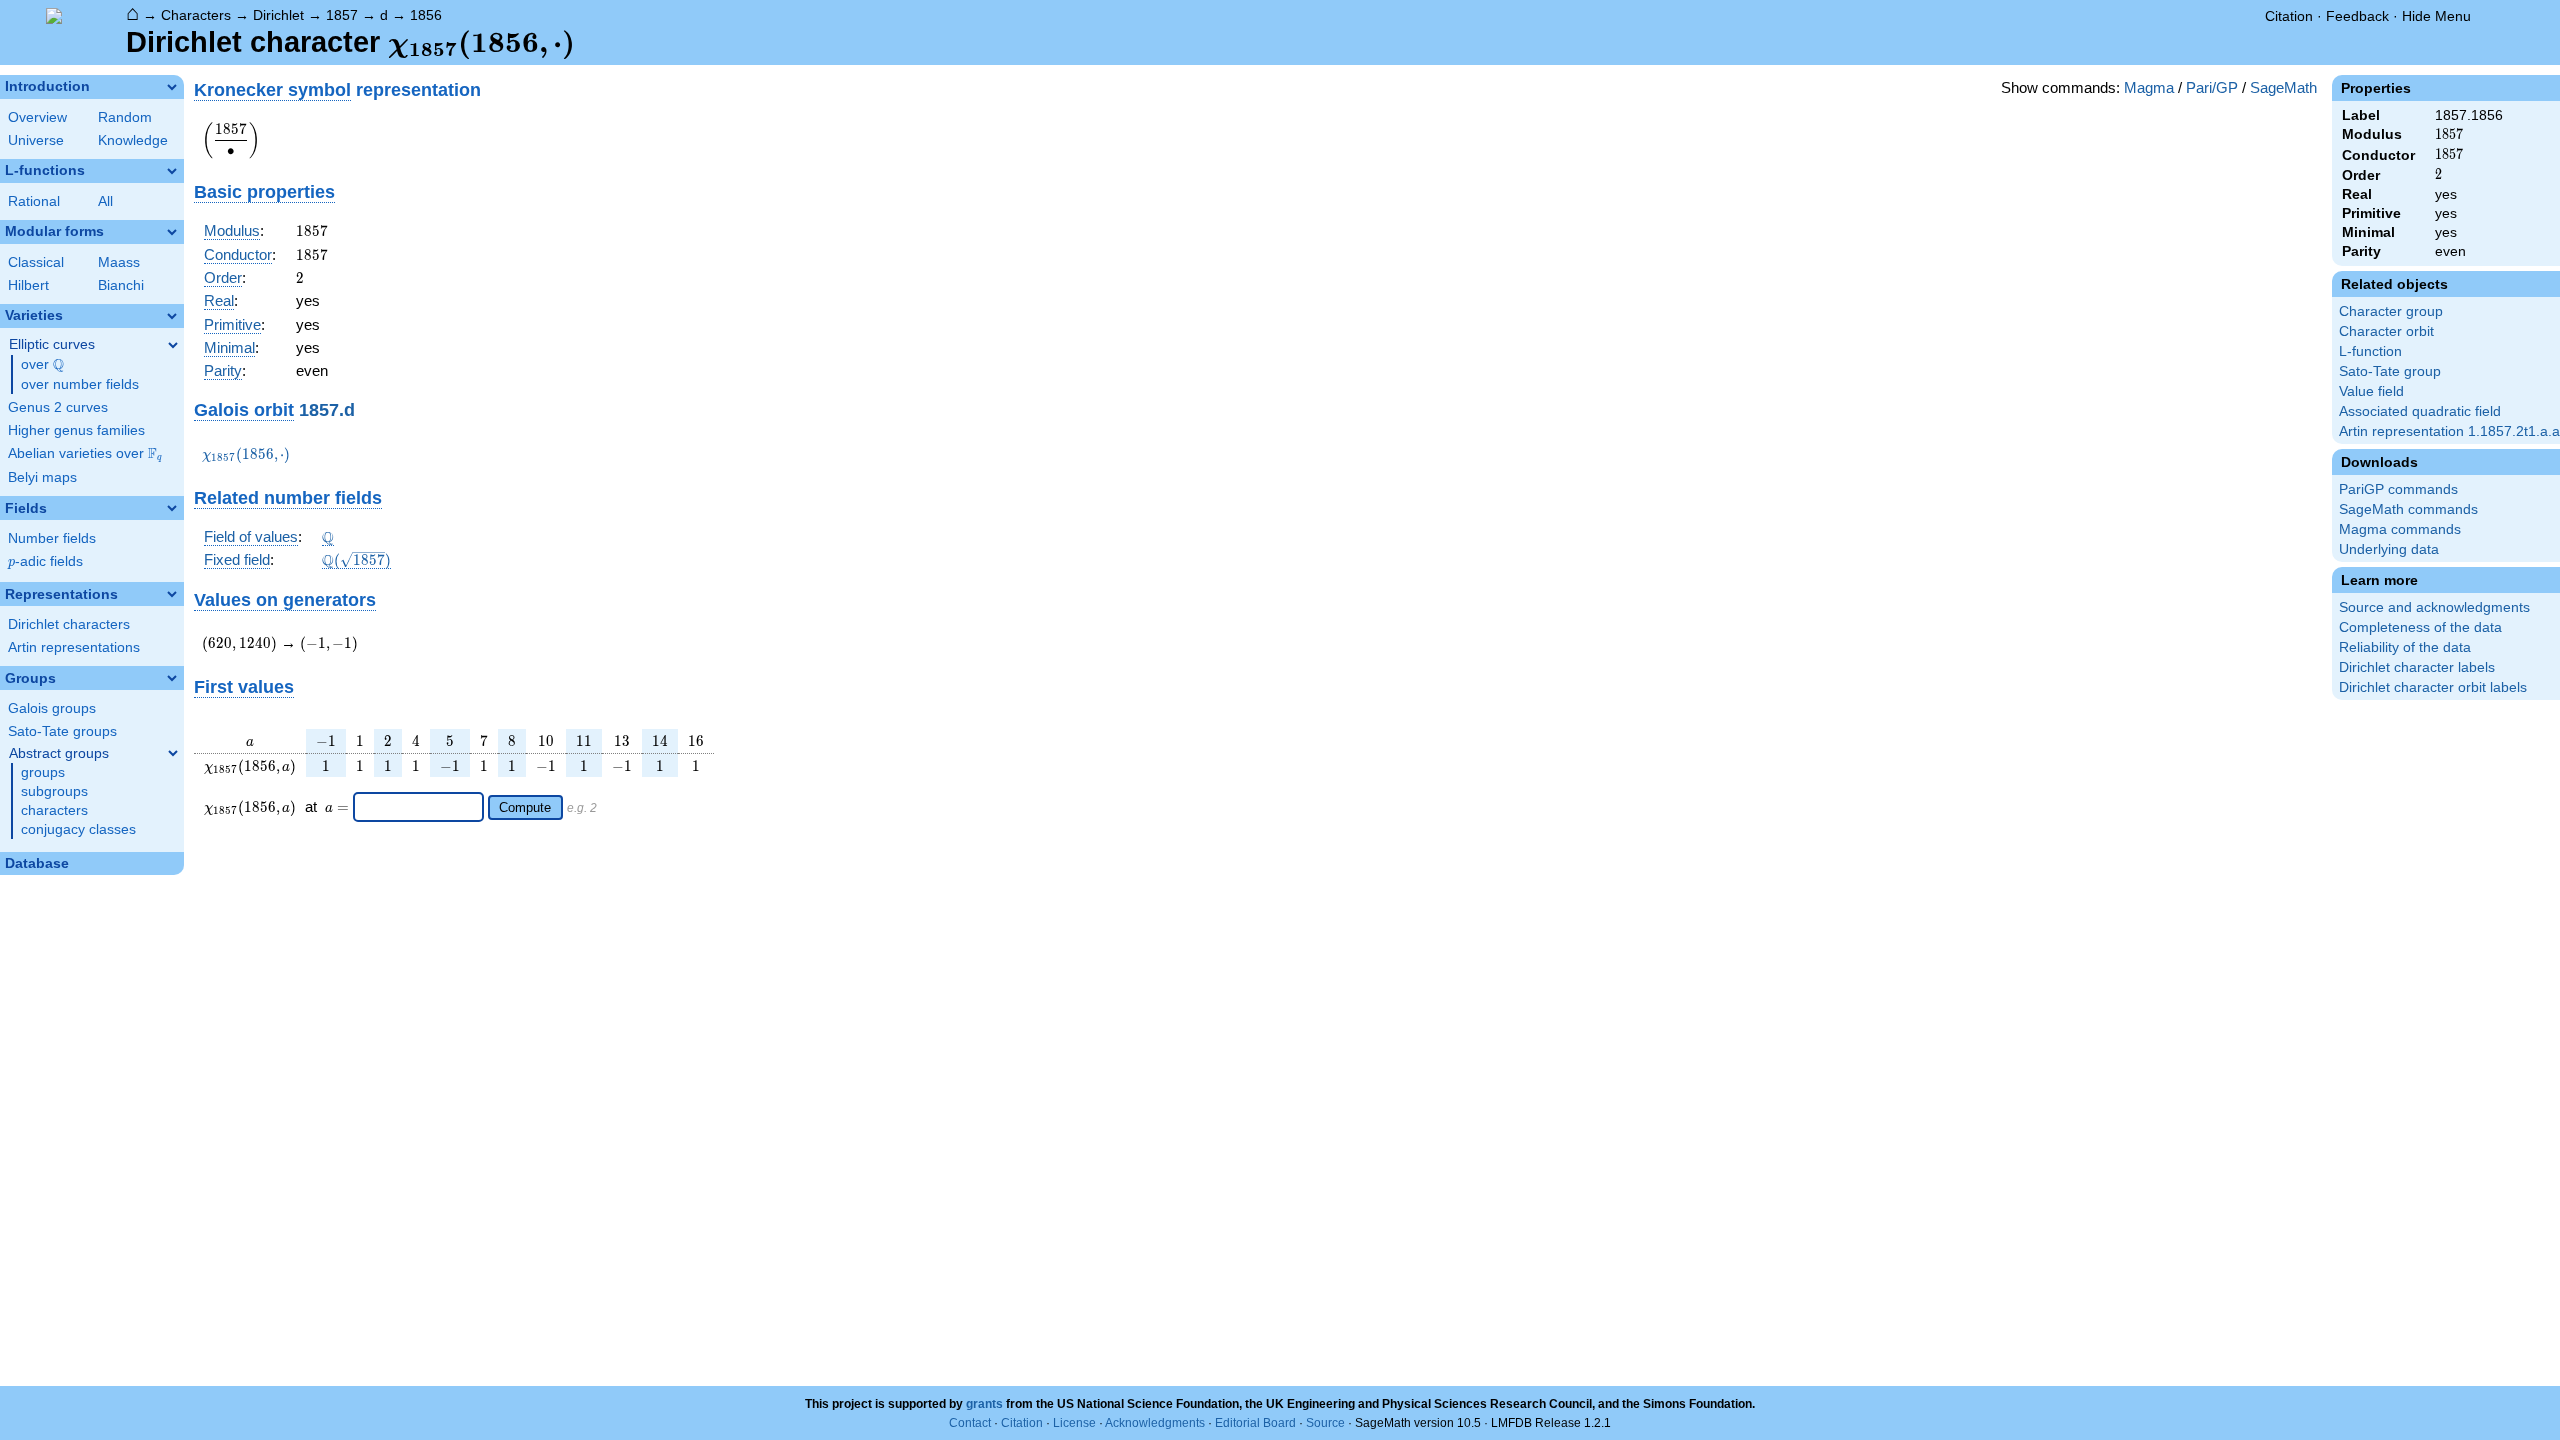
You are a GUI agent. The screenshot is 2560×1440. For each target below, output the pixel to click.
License (1074, 1423)
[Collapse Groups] (172, 678)
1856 (426, 15)
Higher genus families (76, 430)
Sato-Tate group (2390, 371)
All (105, 201)
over (42, 365)
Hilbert (28, 285)
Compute (525, 807)
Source (1325, 1423)
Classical (36, 262)
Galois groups (52, 708)
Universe (36, 140)
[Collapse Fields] (172, 508)
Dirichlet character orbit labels (2433, 687)
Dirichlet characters (69, 624)
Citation (2289, 16)
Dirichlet (278, 15)
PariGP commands (2398, 489)
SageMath (2283, 87)
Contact (970, 1423)
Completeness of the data (2420, 627)
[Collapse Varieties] (172, 316)
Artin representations (74, 647)
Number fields (52, 538)
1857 (342, 15)
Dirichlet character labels (2417, 667)
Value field (2371, 391)
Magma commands (2400, 529)
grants (984, 1404)
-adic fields (45, 561)
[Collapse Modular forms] (172, 232)
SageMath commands (2408, 509)
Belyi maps (42, 477)
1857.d (327, 409)
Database (37, 863)
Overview (37, 117)
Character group (2391, 311)
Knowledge (133, 140)
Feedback (2357, 16)
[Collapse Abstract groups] (173, 753)
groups (43, 772)
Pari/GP (2212, 87)
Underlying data (2389, 549)
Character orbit (2386, 331)
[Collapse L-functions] (172, 171)
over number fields (80, 384)
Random (125, 117)
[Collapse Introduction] (172, 87)
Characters (196, 15)
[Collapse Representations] (172, 594)
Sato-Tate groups (62, 731)
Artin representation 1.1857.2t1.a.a (2449, 431)
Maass (119, 262)
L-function (2370, 351)
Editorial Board (1255, 1423)
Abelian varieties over (85, 454)
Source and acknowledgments (2434, 607)
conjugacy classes (78, 829)
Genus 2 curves (58, 407)
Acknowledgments (1155, 1423)
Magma (2149, 87)
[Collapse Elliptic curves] (173, 345)
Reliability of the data (2405, 647)
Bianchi (121, 285)
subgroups (54, 791)
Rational (34, 201)
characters (54, 810)
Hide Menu (2436, 16)
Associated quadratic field (2420, 411)
